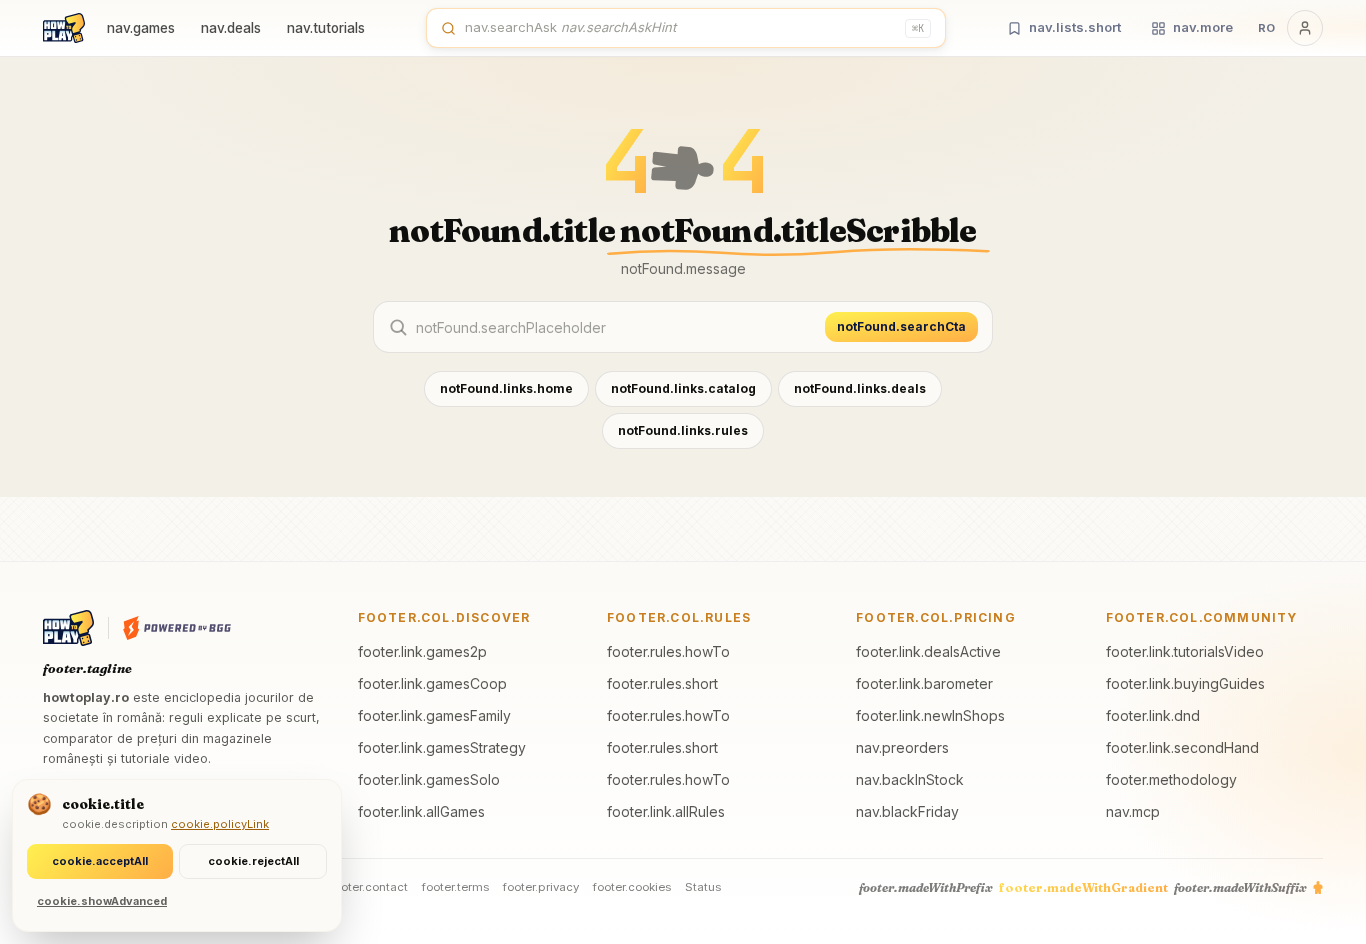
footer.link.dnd (1153, 715)
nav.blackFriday (907, 811)
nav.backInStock (910, 779)
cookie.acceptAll (100, 861)
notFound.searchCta (901, 326)
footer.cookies (632, 887)
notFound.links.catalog (683, 388)
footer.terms (455, 887)
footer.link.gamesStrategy (442, 747)
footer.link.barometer (924, 683)
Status (703, 887)
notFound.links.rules (683, 430)
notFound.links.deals (860, 388)
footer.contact (369, 887)
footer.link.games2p (422, 651)
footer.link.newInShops (930, 715)
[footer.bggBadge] (177, 628)
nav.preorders (902, 747)
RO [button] (1266, 28)
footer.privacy (541, 887)
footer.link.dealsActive (928, 651)
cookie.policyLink (220, 824)
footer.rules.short (662, 683)
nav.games (141, 28)
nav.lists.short (1075, 27)
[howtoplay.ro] (64, 28)
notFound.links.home (506, 388)
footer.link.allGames (421, 811)
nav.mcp (1133, 811)
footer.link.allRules (666, 811)
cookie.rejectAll (253, 861)
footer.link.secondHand (1182, 747)
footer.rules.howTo (668, 651)
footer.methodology (1171, 779)
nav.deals (231, 28)
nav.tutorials (326, 28)
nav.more (1203, 27)
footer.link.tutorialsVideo (1185, 651)
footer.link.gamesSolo (429, 779)
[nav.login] (1305, 28)
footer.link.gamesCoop (432, 683)
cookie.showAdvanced (102, 901)
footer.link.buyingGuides (1185, 683)
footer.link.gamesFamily (434, 715)
